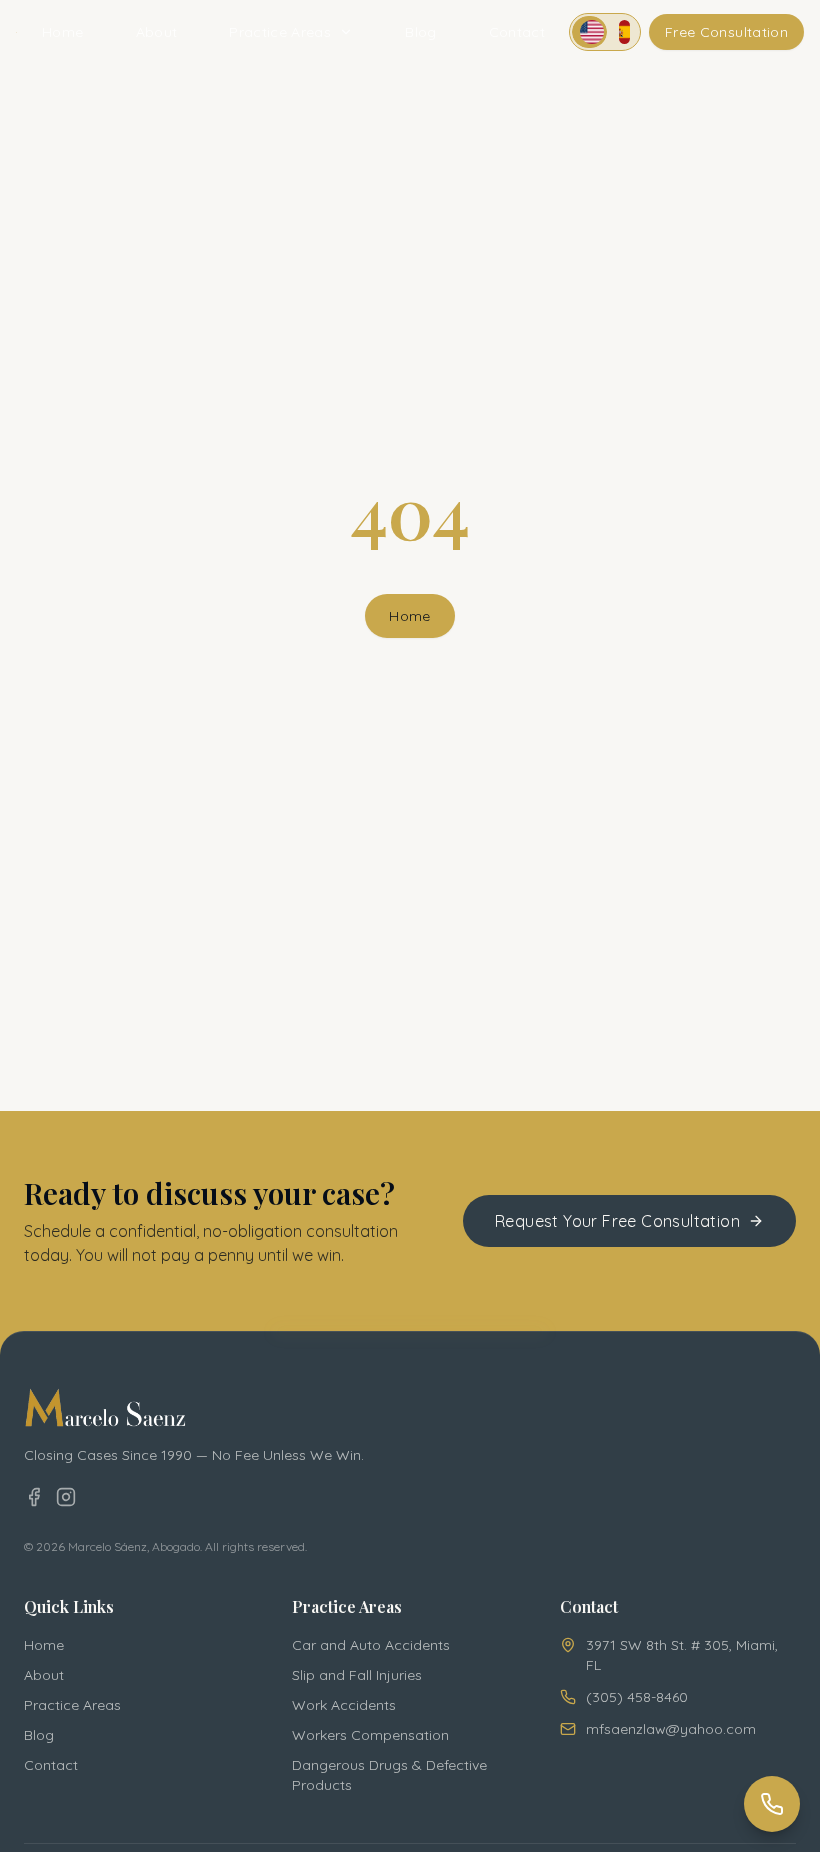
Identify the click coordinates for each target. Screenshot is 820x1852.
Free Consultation (726, 32)
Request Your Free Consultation (617, 1221)
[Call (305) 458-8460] (772, 1804)
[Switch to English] (589, 32)
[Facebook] (34, 1497)
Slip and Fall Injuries (357, 1675)
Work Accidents (344, 1705)
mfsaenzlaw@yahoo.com (671, 1729)
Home (62, 32)
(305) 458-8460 (637, 1697)
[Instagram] (66, 1497)
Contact (517, 32)
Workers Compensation (370, 1735)
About (157, 32)
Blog (420, 32)
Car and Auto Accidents (371, 1645)
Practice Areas (280, 32)
